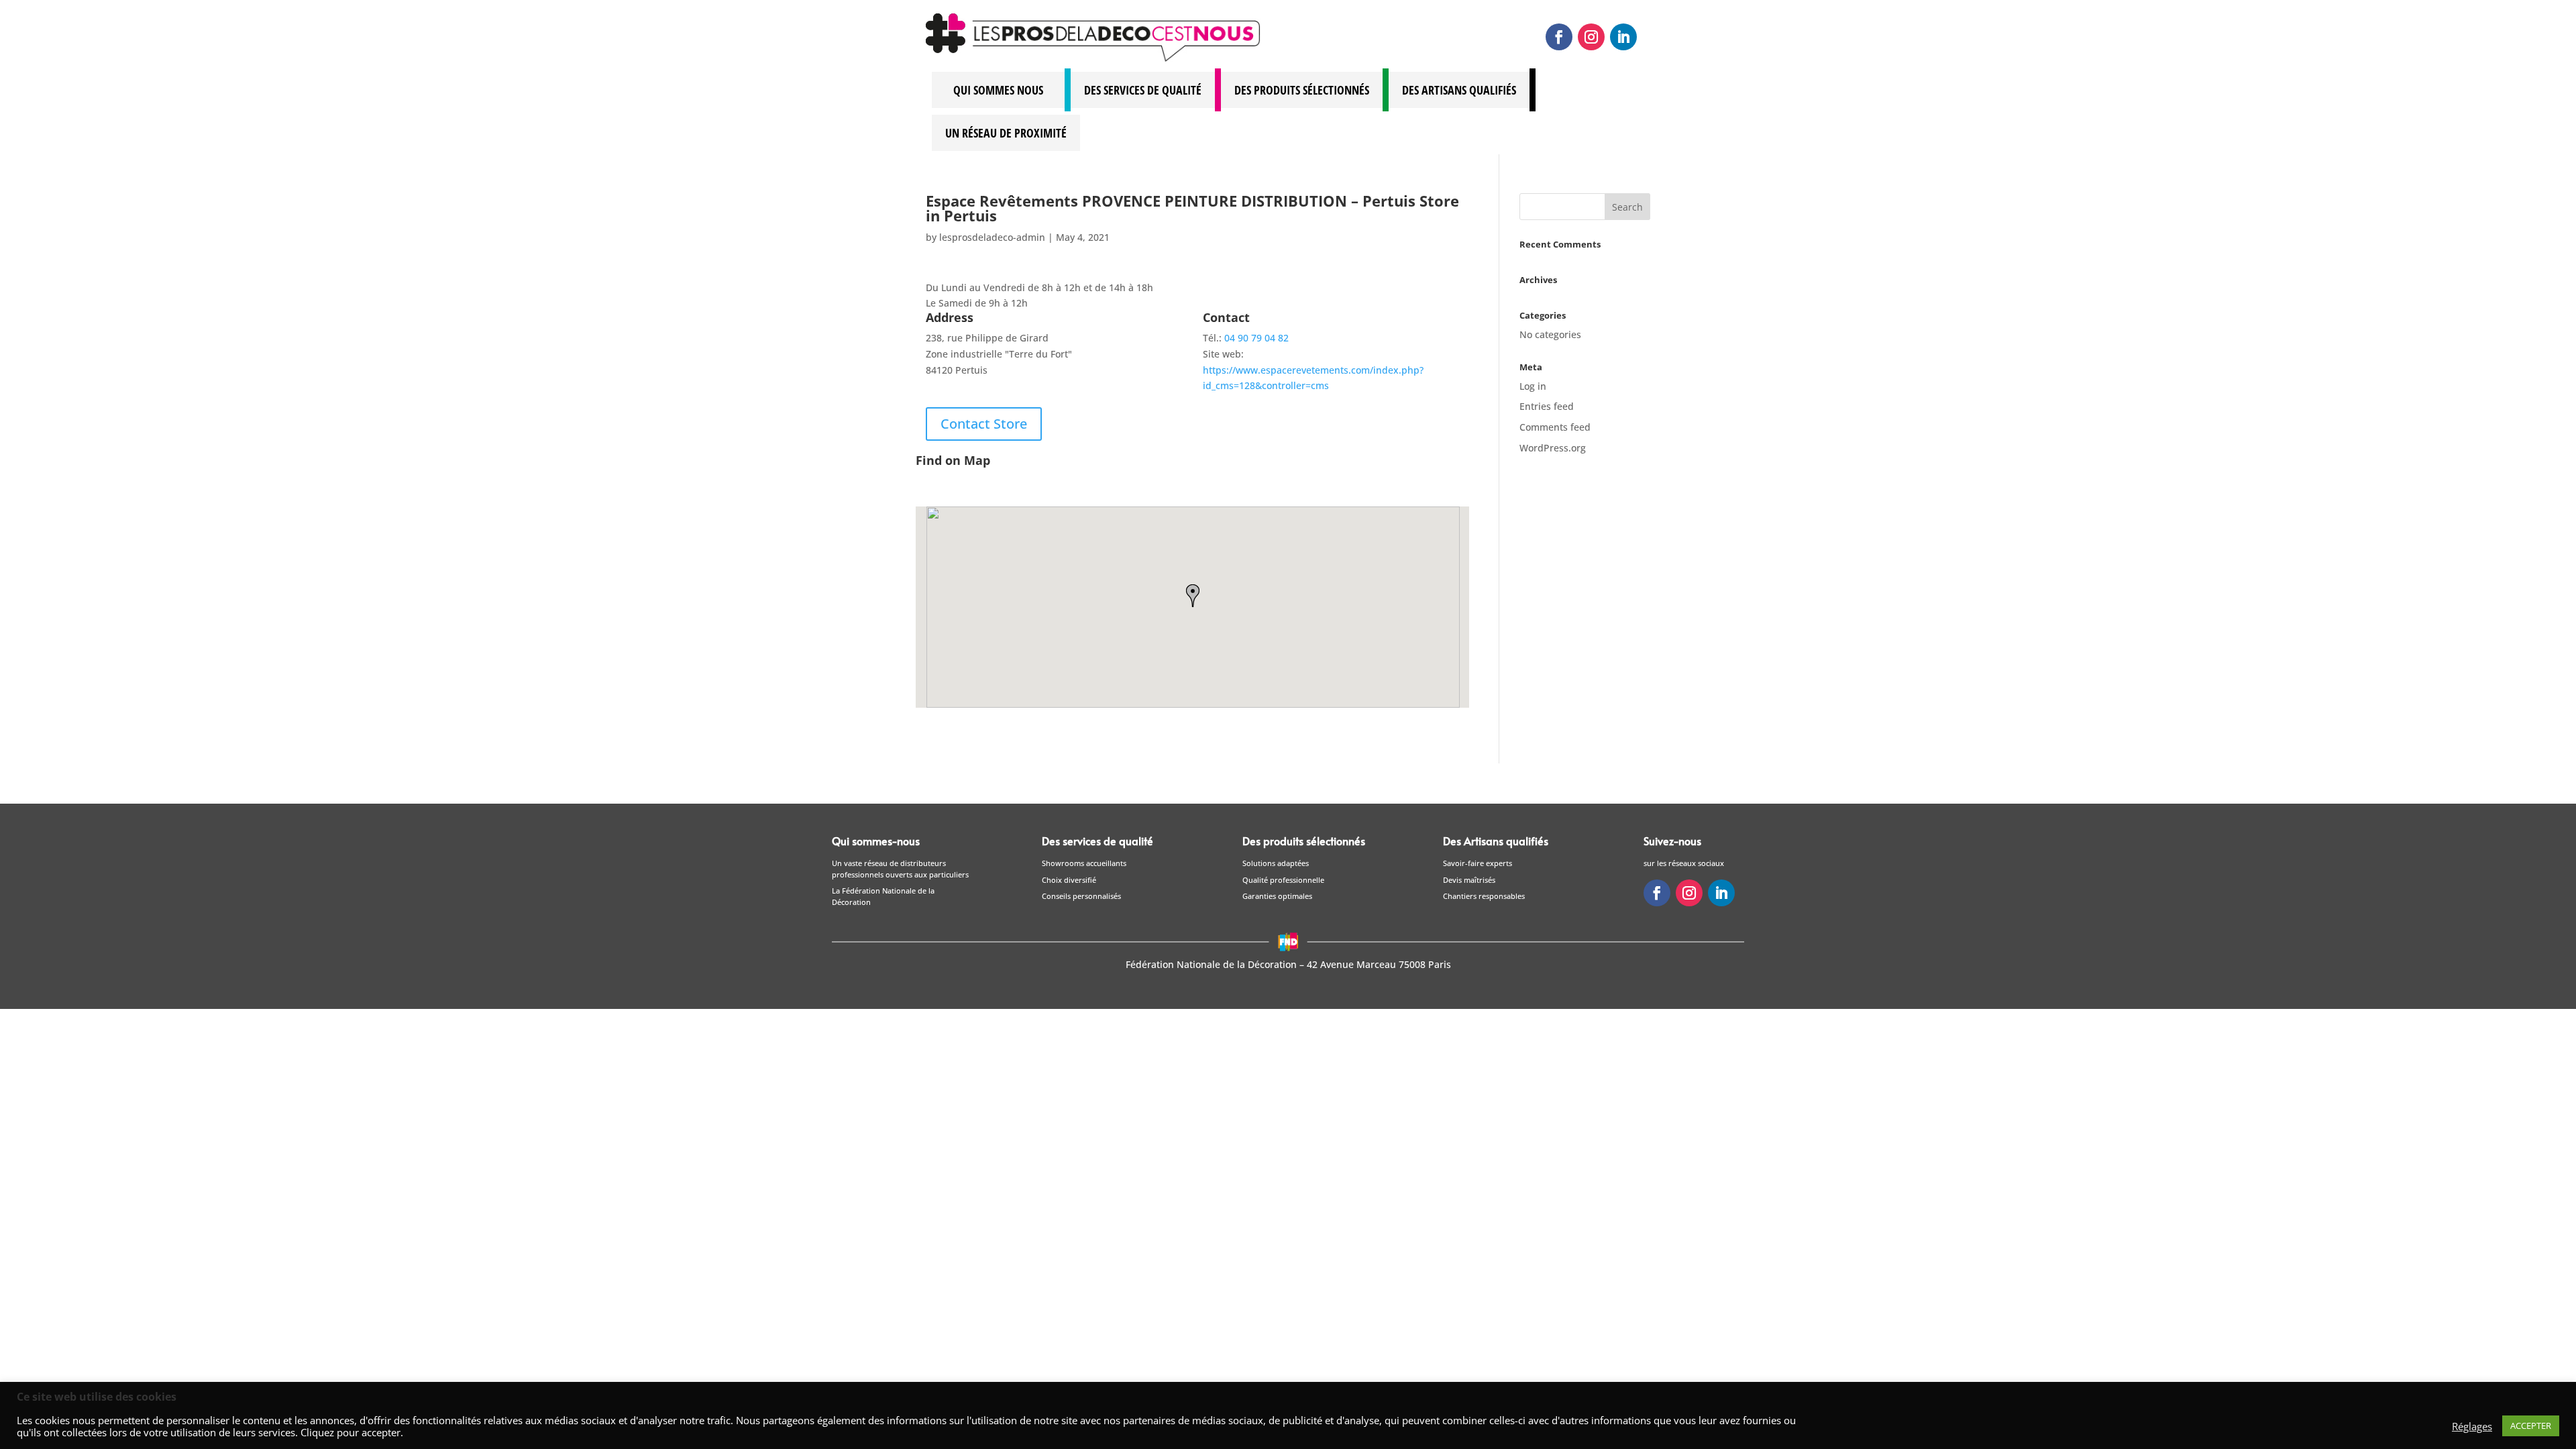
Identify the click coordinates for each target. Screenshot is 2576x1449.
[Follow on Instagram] (1591, 37)
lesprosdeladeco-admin (992, 237)
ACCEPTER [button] (2531, 1426)
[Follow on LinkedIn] (1623, 37)
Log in (1533, 386)
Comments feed (1555, 427)
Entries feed (1547, 406)
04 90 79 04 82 (1256, 338)
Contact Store (984, 424)
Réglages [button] (2472, 1426)
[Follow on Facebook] (1559, 37)
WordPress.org (1553, 448)
